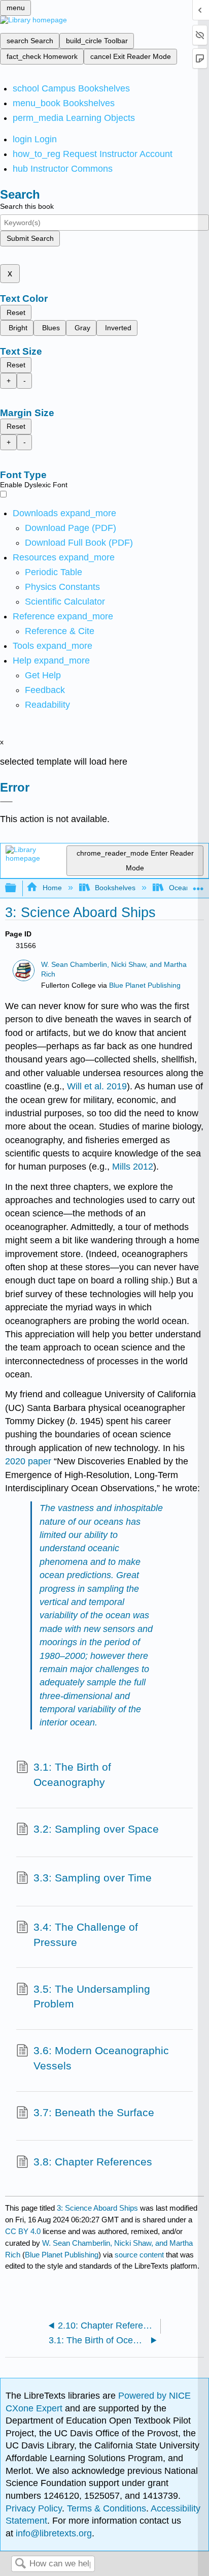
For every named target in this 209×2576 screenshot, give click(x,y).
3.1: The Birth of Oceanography (72, 1774)
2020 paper (28, 1461)
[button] (45, 690)
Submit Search (30, 238)
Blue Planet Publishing (145, 985)
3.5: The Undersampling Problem (92, 1997)
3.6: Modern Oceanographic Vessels (101, 2058)
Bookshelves (115, 888)
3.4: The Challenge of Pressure (86, 1935)
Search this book (27, 206)
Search (20, 2564)
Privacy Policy (34, 2508)
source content (139, 2255)
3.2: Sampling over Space (96, 1829)
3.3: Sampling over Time (93, 1878)
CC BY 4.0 (23, 2231)
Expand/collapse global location (198, 885)
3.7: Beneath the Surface (94, 2112)
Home (52, 888)
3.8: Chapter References (93, 2162)
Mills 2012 (133, 1167)
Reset (16, 312)
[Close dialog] (6, 802)
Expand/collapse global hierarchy (17, 888)
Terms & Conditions (107, 2508)
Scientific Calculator (65, 602)
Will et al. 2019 (97, 1086)
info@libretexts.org (53, 2533)
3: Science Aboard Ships (97, 2208)
